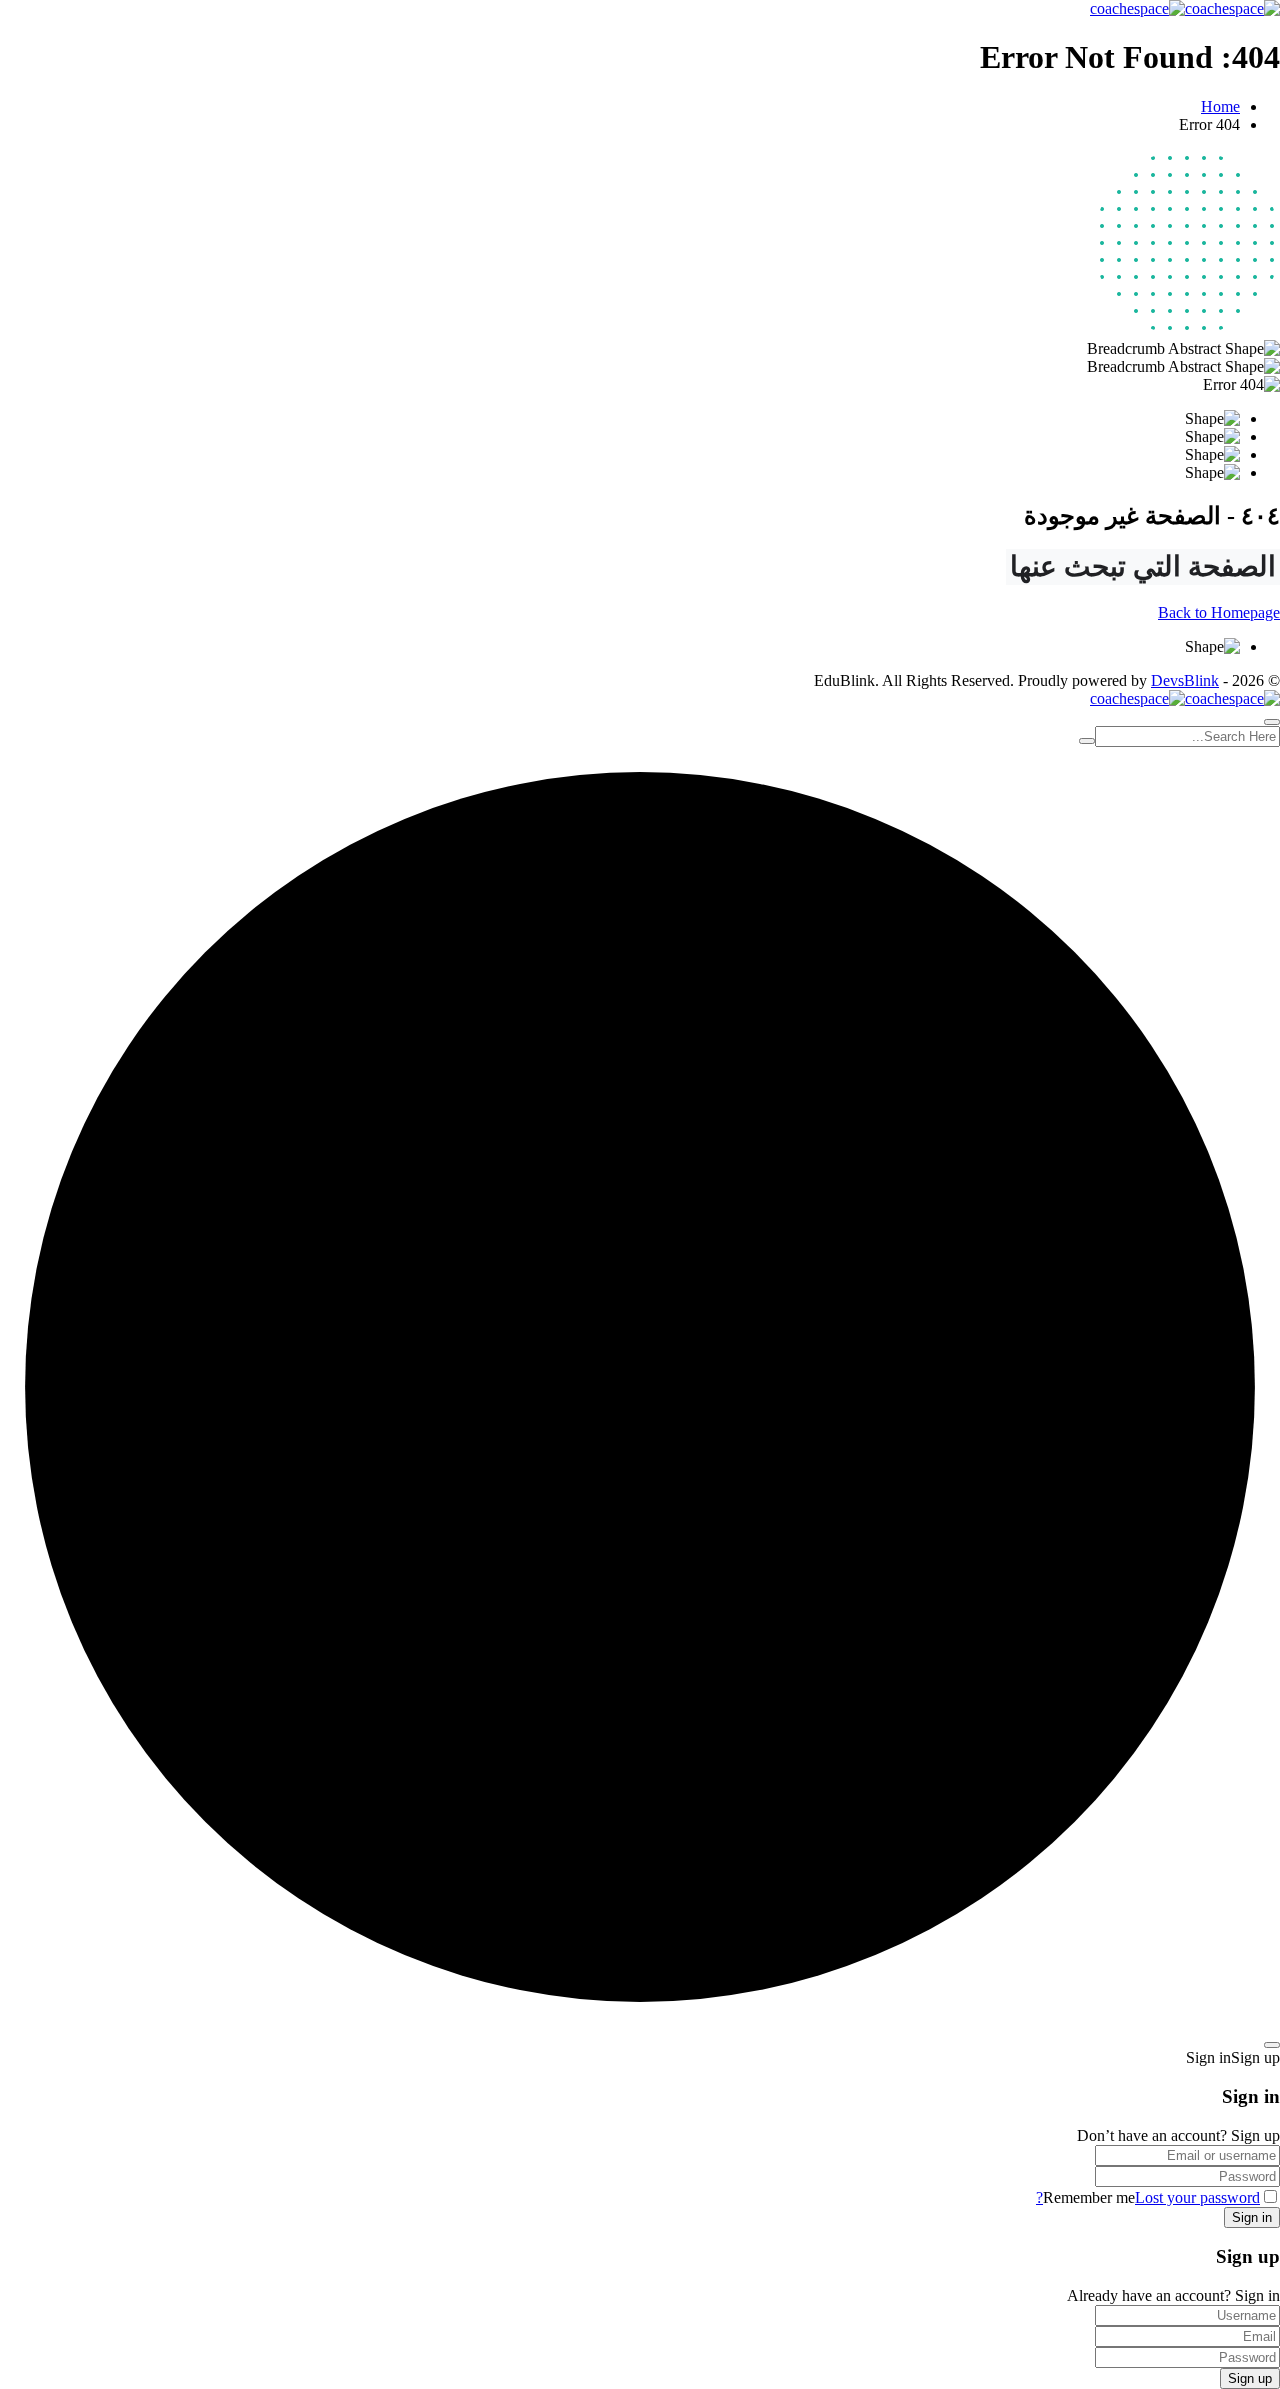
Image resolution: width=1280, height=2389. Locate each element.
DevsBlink (1185, 680)
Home (1220, 106)
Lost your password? (1148, 2197)
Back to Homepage (1219, 612)
